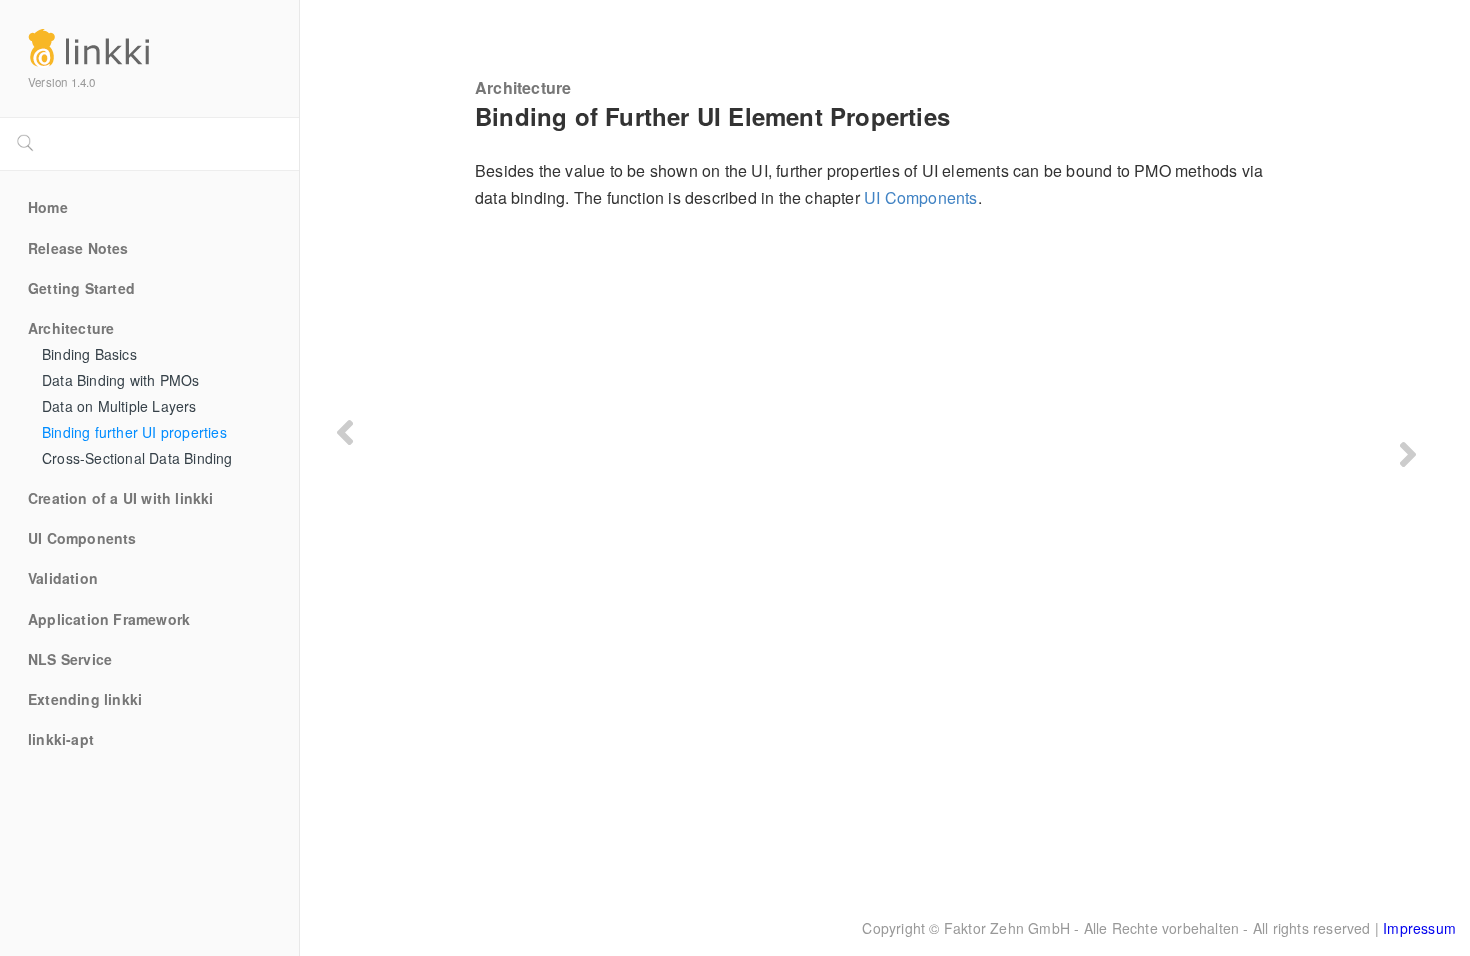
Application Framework (109, 620)
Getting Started (81, 289)
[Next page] (1408, 454)
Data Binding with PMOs (120, 381)
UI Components (82, 539)
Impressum (1419, 928)
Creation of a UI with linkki (121, 499)
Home (48, 208)
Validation (63, 579)
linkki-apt (61, 740)
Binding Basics (89, 355)
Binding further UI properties (134, 433)
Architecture (71, 329)
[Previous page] (345, 432)
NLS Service (70, 660)
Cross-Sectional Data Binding (137, 459)
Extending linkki (85, 700)
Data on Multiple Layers (119, 407)
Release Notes (78, 249)
